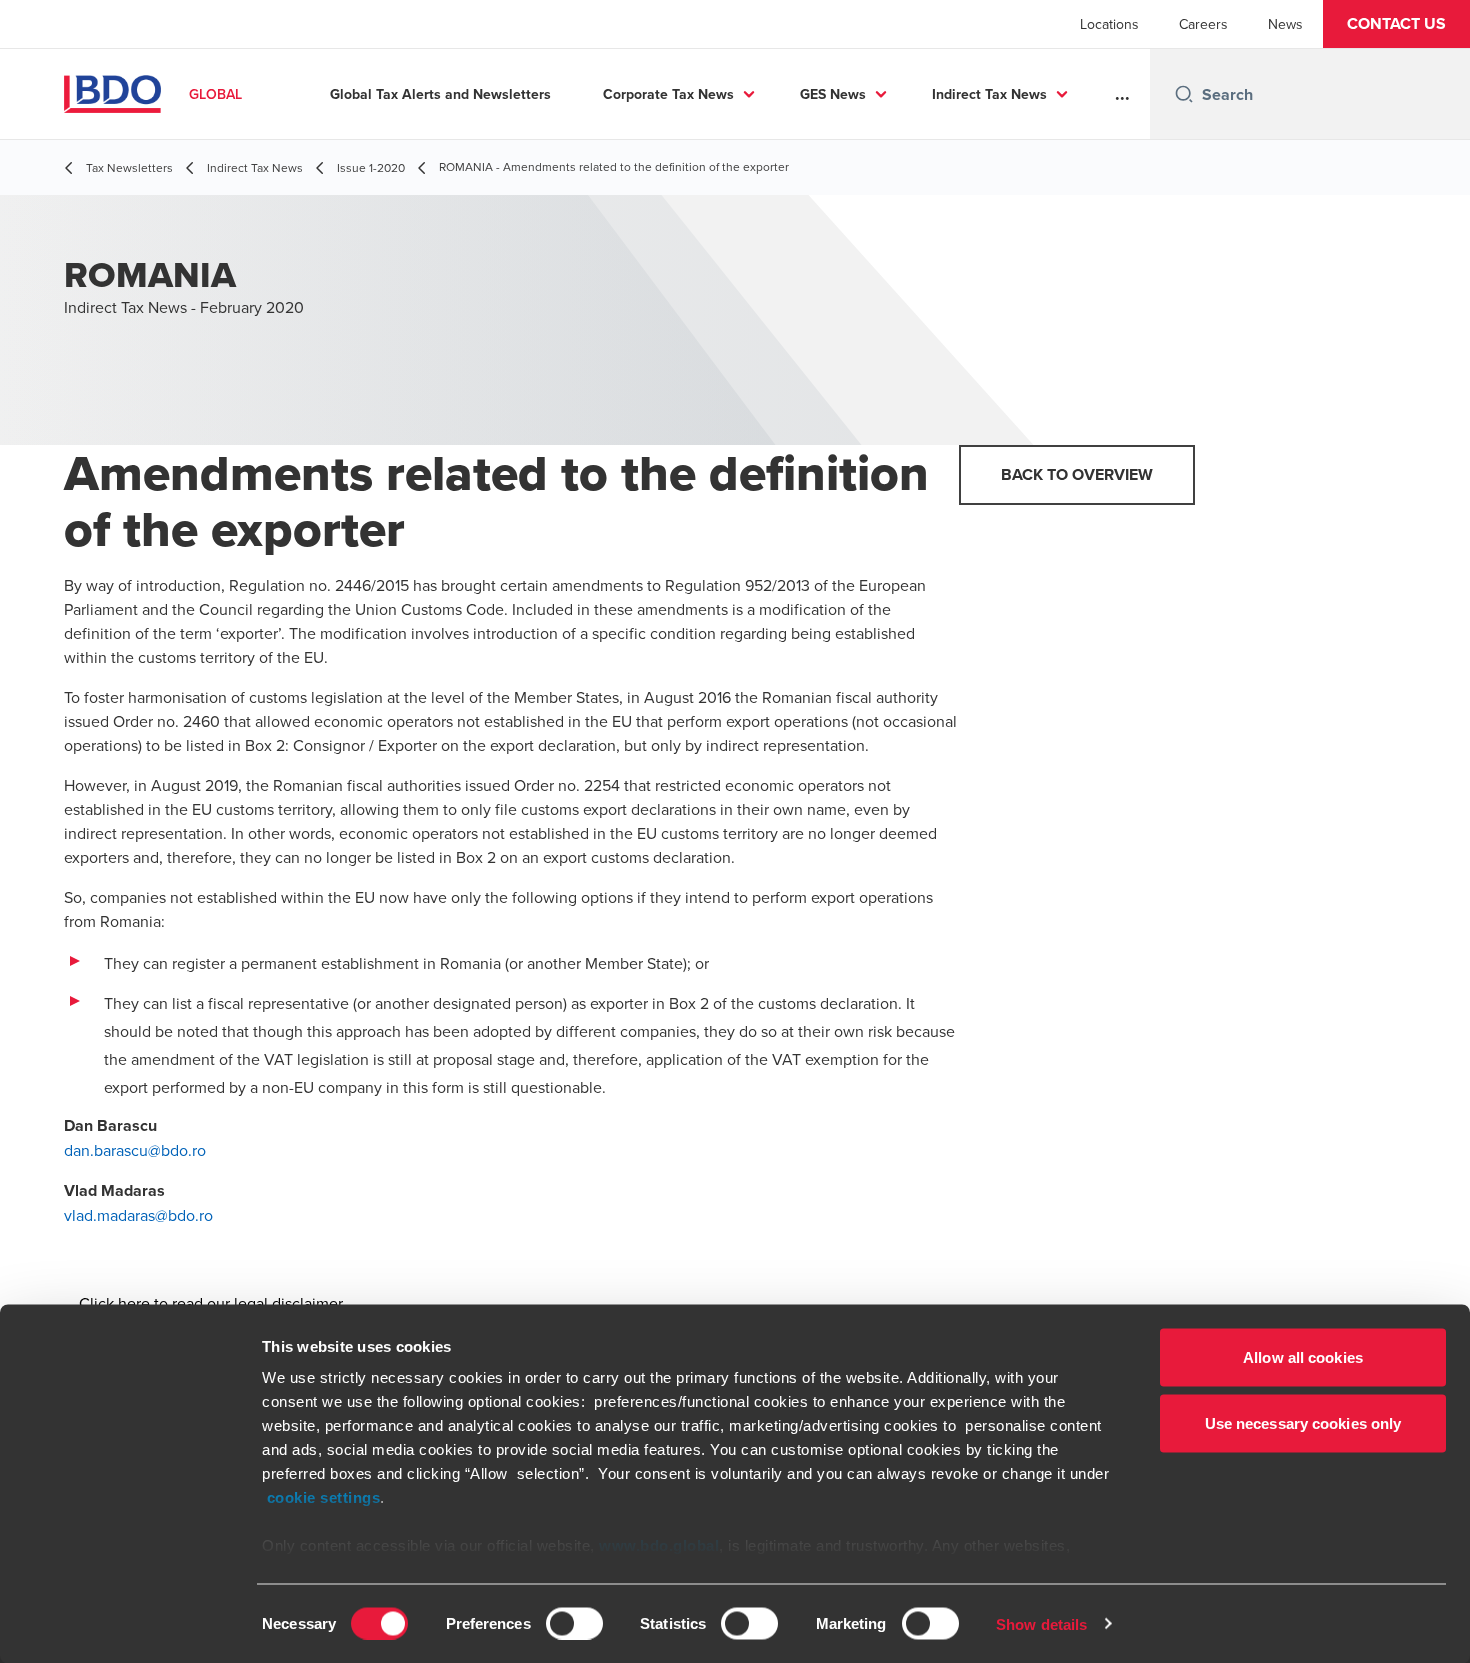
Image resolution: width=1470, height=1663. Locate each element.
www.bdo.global (659, 1545)
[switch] (574, 1623)
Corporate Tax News (668, 94)
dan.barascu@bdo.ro (135, 1150)
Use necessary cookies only (1303, 1422)
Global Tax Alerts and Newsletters (440, 94)
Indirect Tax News (989, 94)
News (1285, 24)
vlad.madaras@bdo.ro (138, 1215)
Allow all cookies (1303, 1357)
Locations (1109, 24)
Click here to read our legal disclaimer (211, 1303)
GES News (833, 94)
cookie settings (324, 1497)
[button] (1396, 24)
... (1122, 94)
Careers (1203, 24)
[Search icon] (1184, 94)
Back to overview (1077, 474)
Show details (1041, 1623)
